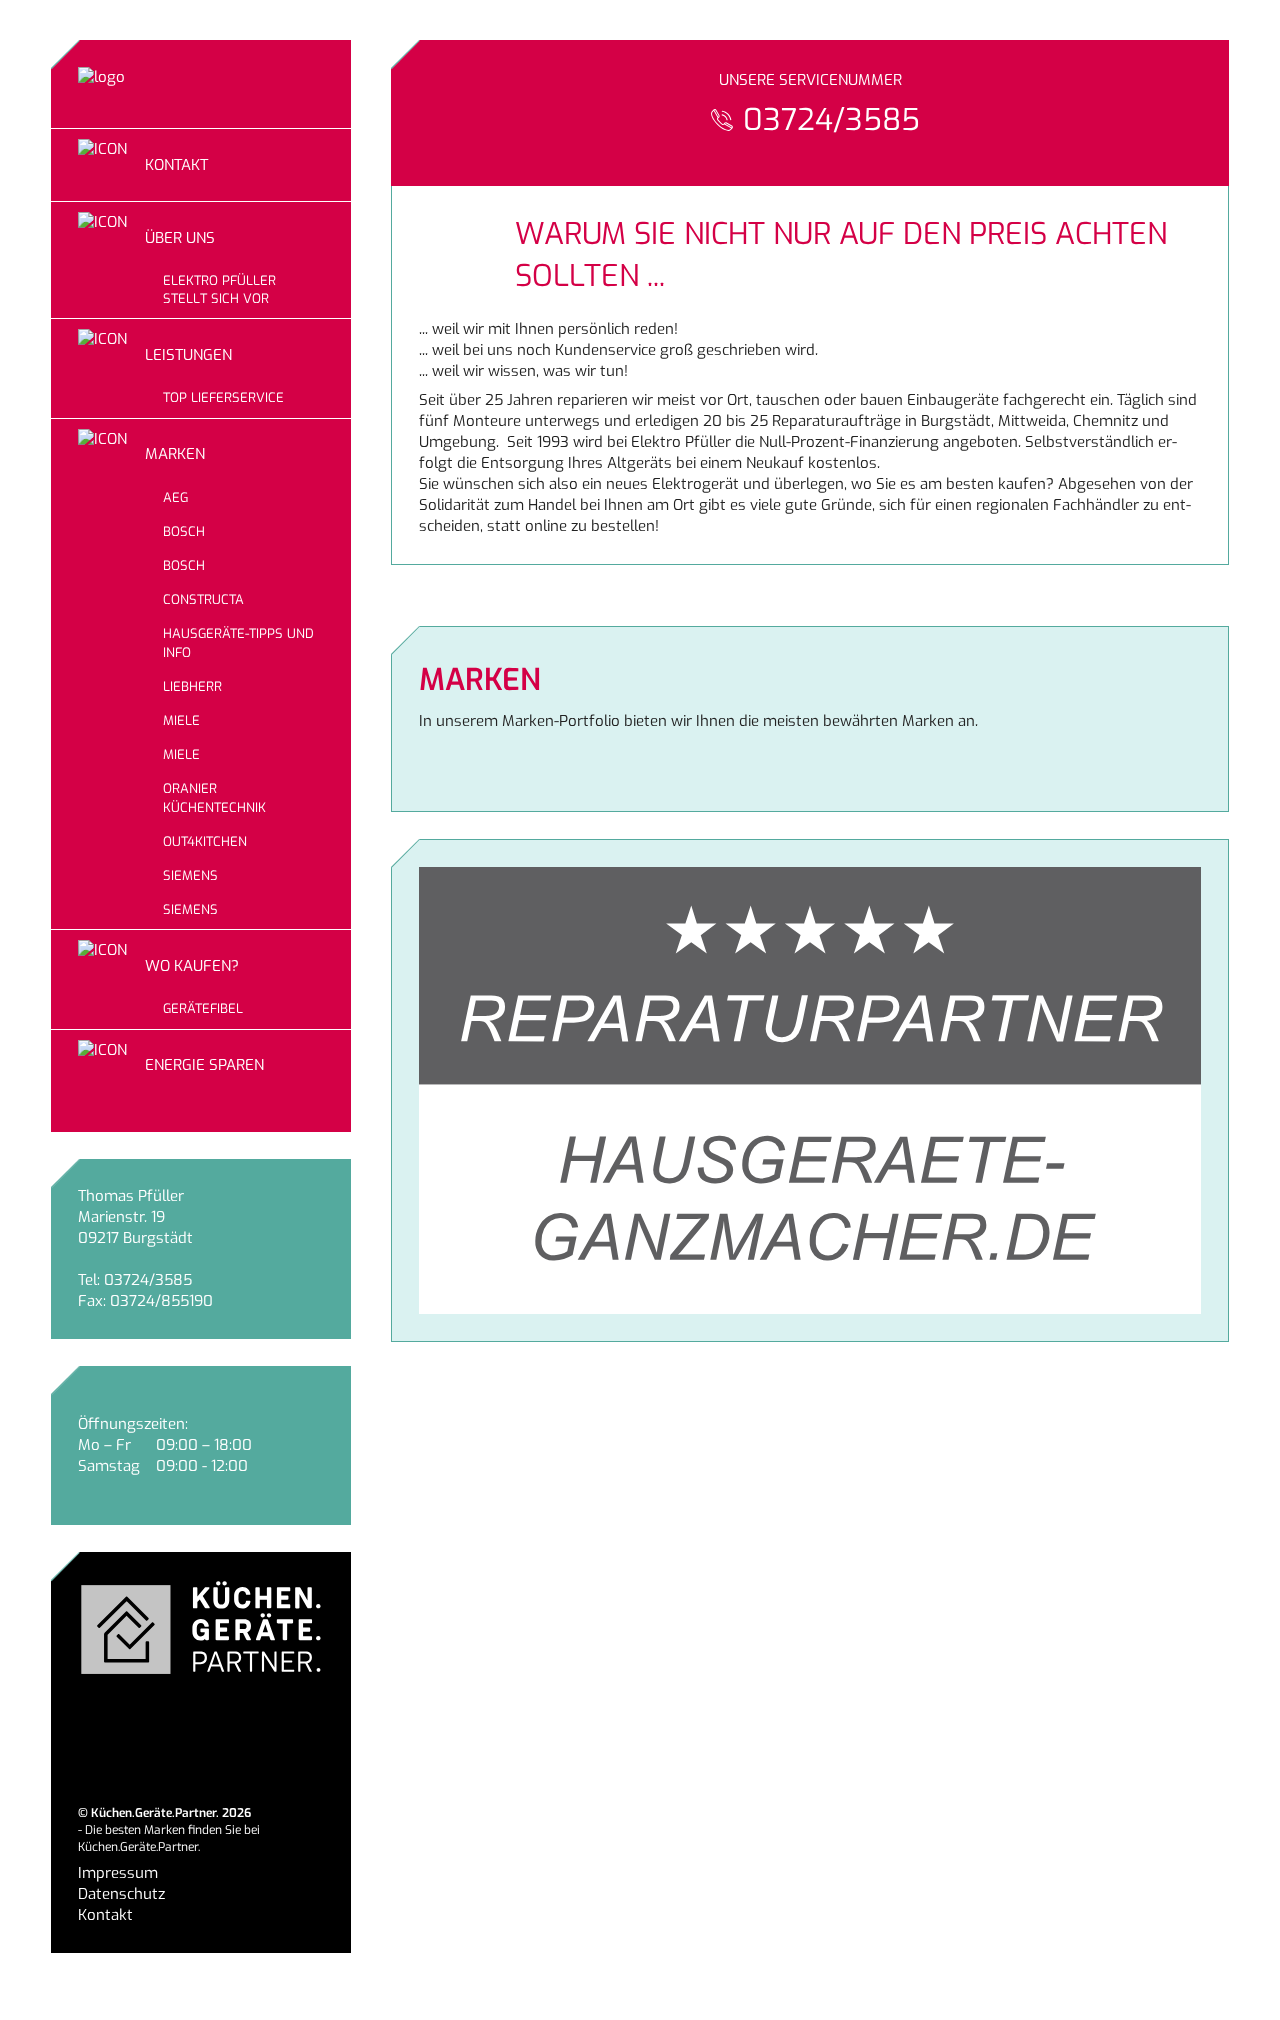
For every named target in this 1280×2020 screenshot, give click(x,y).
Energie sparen (204, 1065)
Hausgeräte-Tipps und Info (238, 642)
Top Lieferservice (223, 397)
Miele (181, 720)
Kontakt (176, 165)
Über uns (180, 238)
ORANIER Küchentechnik (214, 797)
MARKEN (175, 454)
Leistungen (188, 355)
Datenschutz (121, 1894)
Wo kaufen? (192, 966)
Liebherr (192, 686)
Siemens (190, 875)
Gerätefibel (203, 1008)
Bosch (184, 531)
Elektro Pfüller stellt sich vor (219, 289)
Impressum (118, 1873)
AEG (175, 497)
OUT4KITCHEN (205, 841)
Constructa (203, 599)
